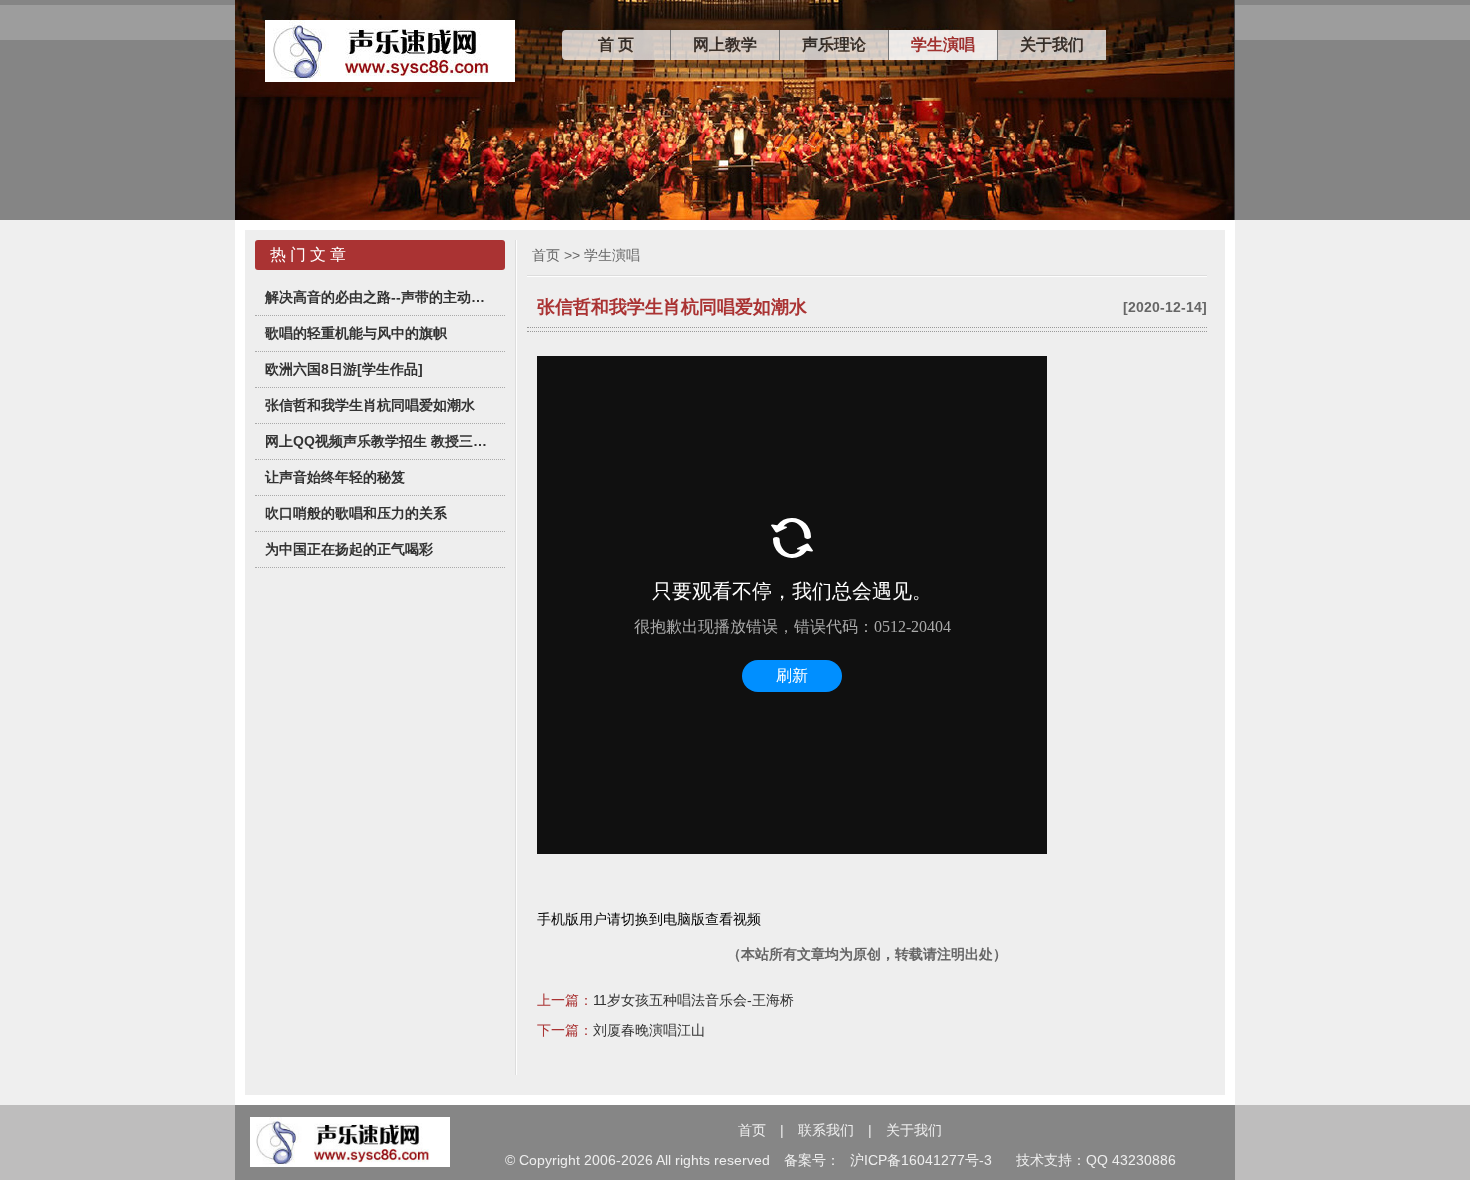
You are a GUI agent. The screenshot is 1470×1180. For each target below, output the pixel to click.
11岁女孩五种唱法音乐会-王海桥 (693, 1000)
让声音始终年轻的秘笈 (335, 477)
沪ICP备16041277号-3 (921, 1160)
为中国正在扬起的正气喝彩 (349, 549)
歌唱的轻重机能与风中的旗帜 (356, 333)
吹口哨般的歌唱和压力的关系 (356, 513)
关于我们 (1052, 44)
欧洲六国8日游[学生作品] (344, 369)
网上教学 (725, 44)
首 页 (616, 44)
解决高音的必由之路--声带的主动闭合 (380, 297)
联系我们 (826, 1130)
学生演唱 (943, 44)
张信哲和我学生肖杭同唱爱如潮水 (370, 405)
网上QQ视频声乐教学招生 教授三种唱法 (380, 441)
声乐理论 (834, 44)
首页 (546, 255)
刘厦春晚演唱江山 (649, 1030)
